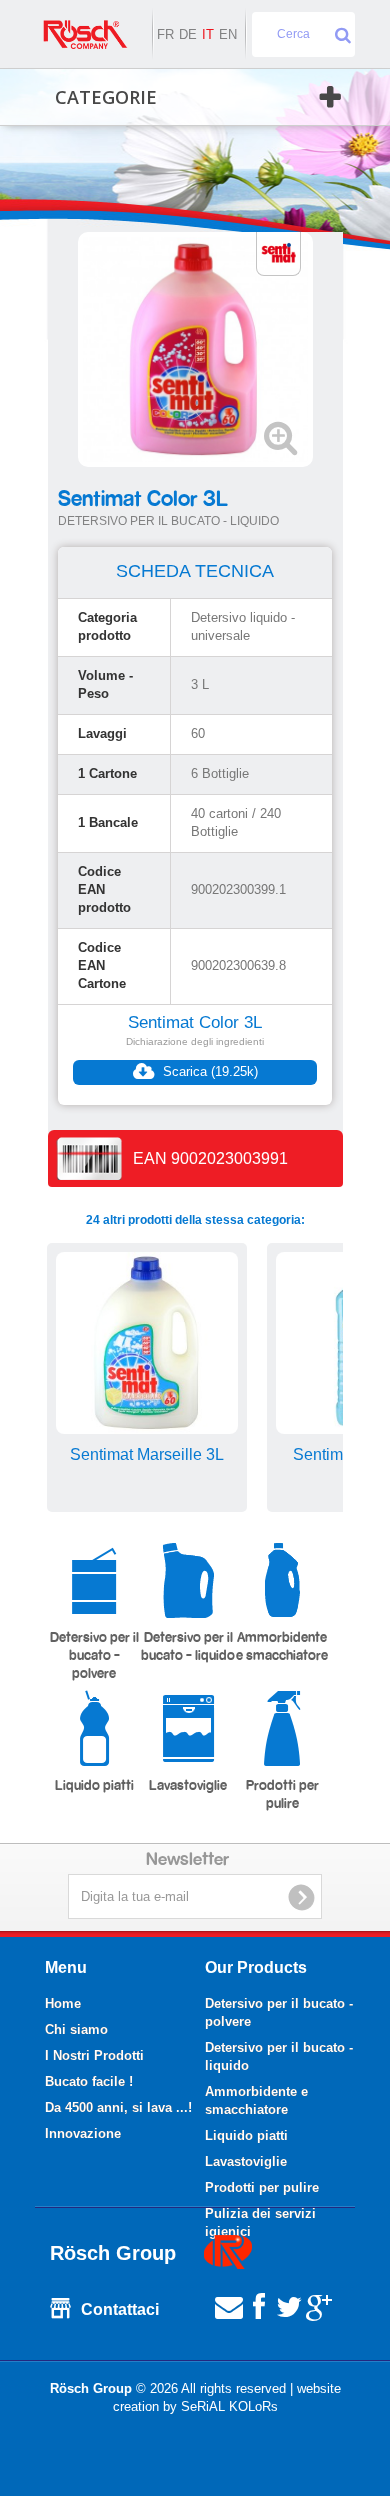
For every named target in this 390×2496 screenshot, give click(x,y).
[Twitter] (289, 2305)
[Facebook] (259, 2305)
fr (165, 34)
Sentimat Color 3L (195, 1022)
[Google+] (319, 2305)
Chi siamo (76, 2029)
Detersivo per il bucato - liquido (188, 1647)
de (188, 34)
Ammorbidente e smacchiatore (282, 1647)
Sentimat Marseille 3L (147, 1454)
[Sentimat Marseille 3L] (147, 1343)
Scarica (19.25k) (208, 1071)
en (228, 34)
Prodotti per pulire (282, 1795)
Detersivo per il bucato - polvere (94, 1656)
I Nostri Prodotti (94, 2055)
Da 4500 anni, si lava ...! (118, 2107)
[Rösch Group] (85, 34)
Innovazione (83, 2133)
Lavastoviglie (188, 1786)
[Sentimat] (278, 252)
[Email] (229, 2305)
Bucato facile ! (89, 2081)
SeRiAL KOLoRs (229, 2406)
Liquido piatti (94, 1786)
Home (63, 2003)
